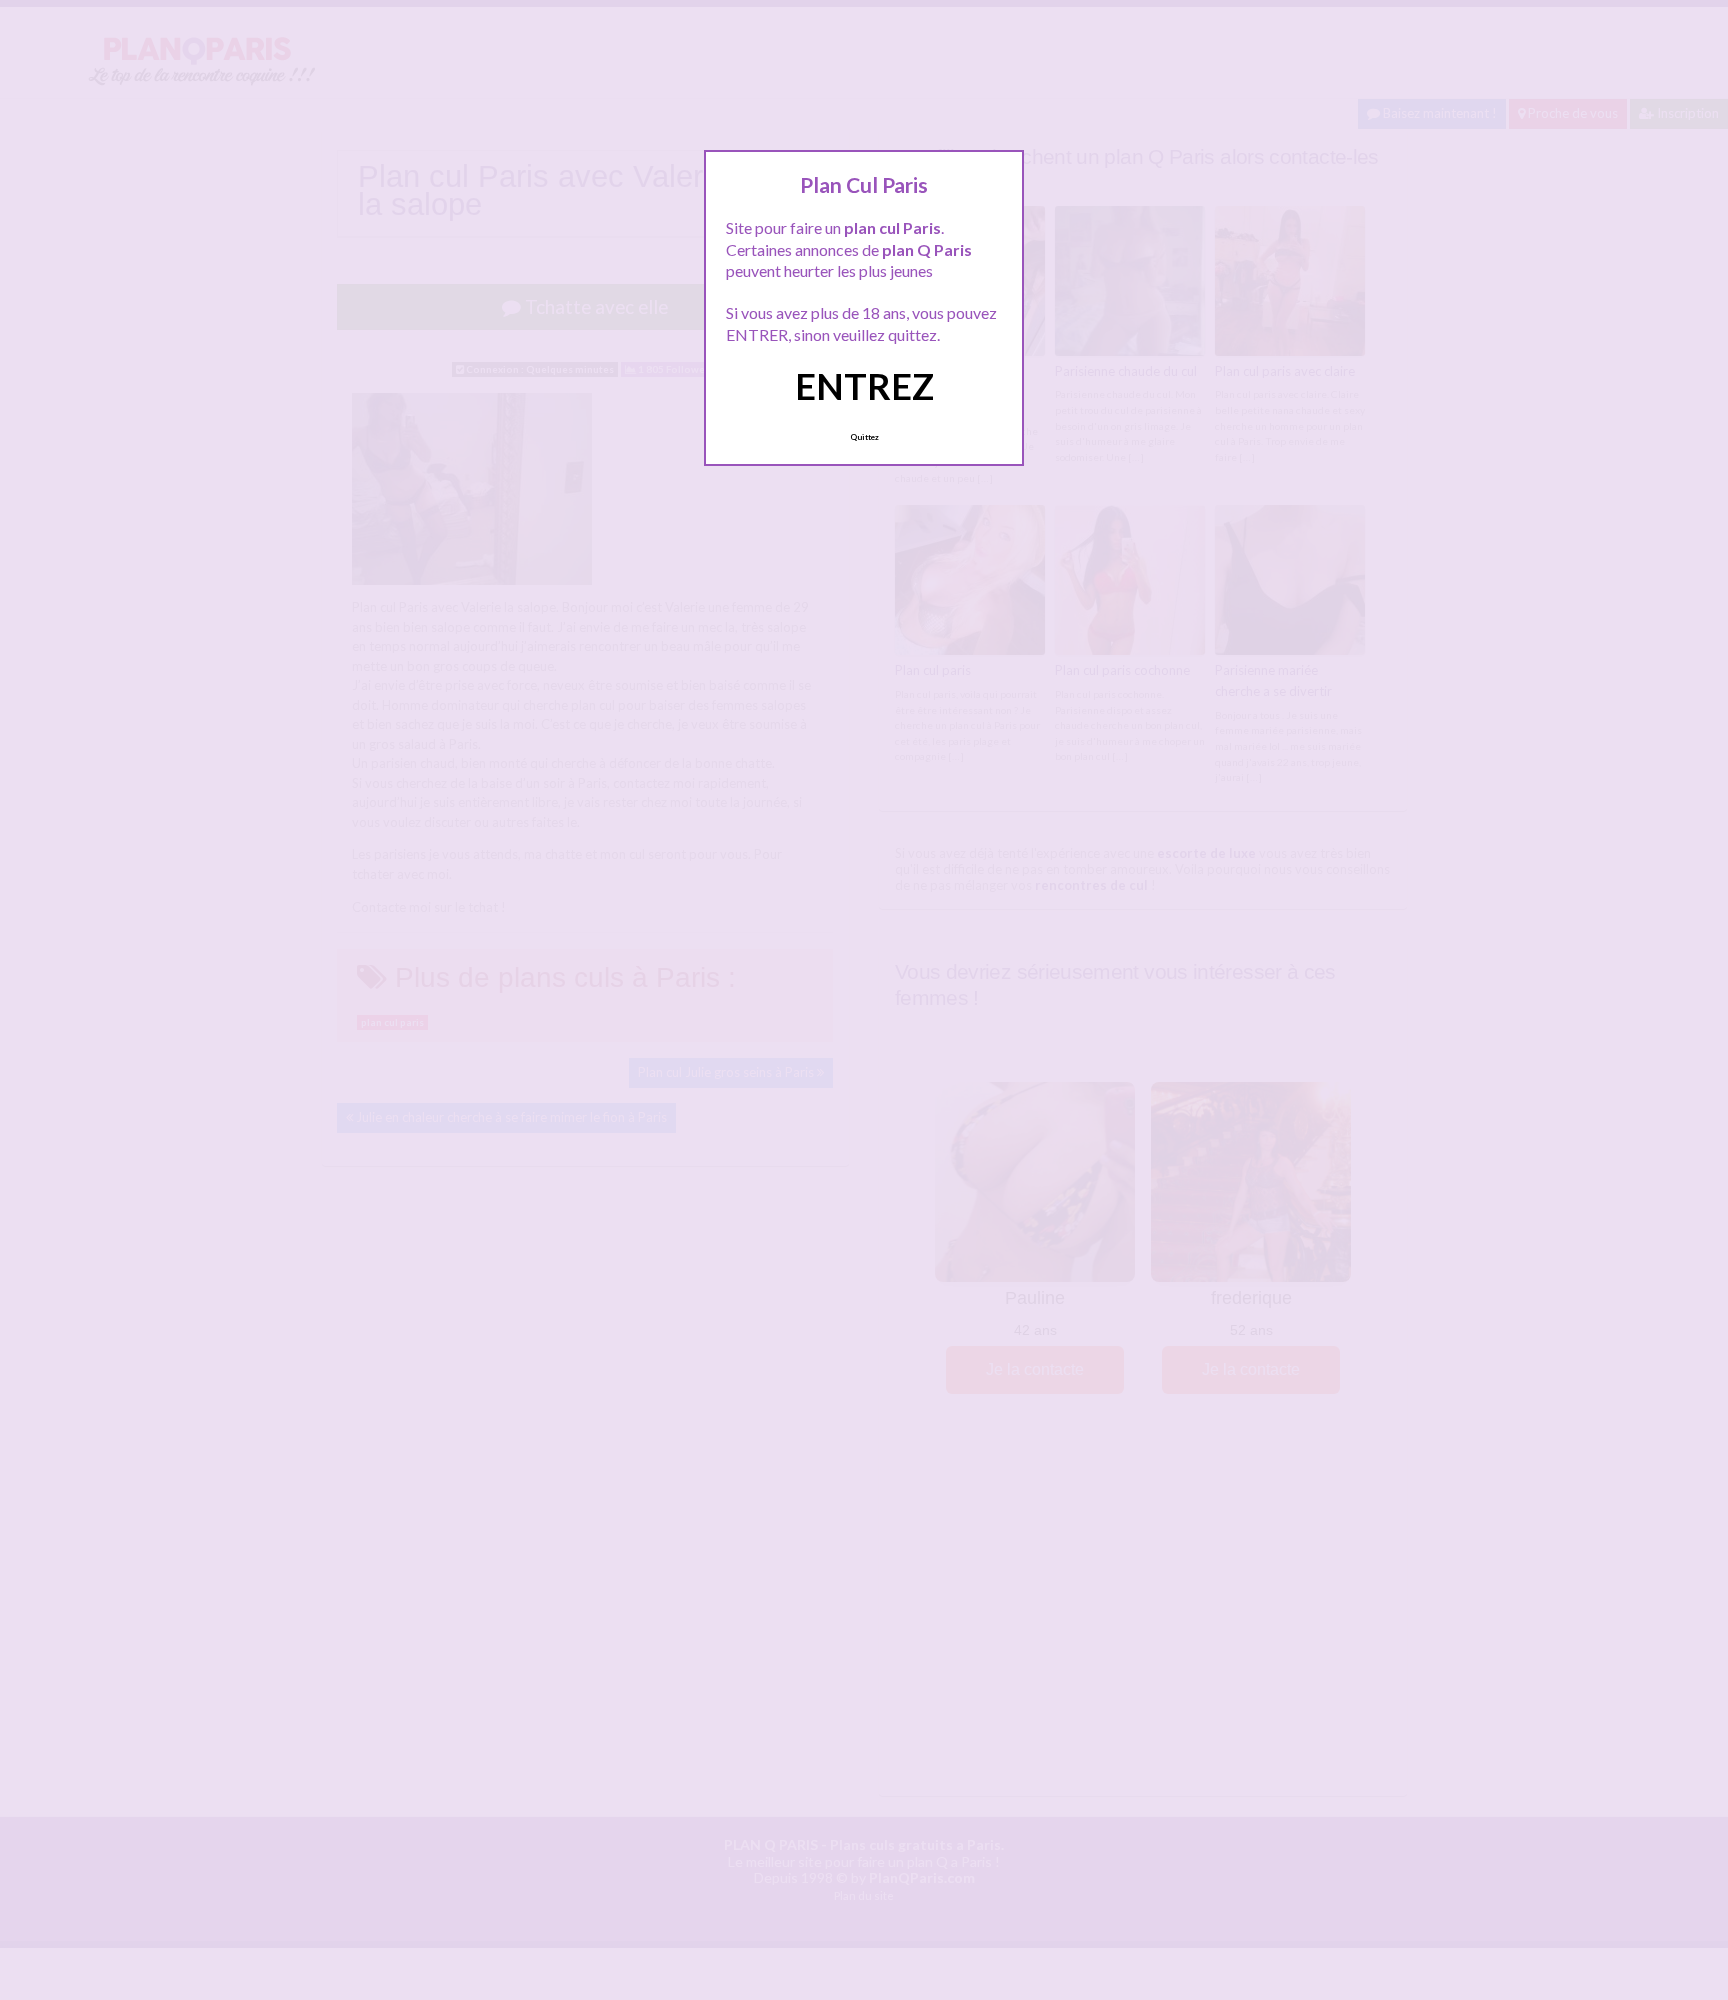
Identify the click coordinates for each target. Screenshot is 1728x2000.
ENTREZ (864, 386)
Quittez (864, 437)
